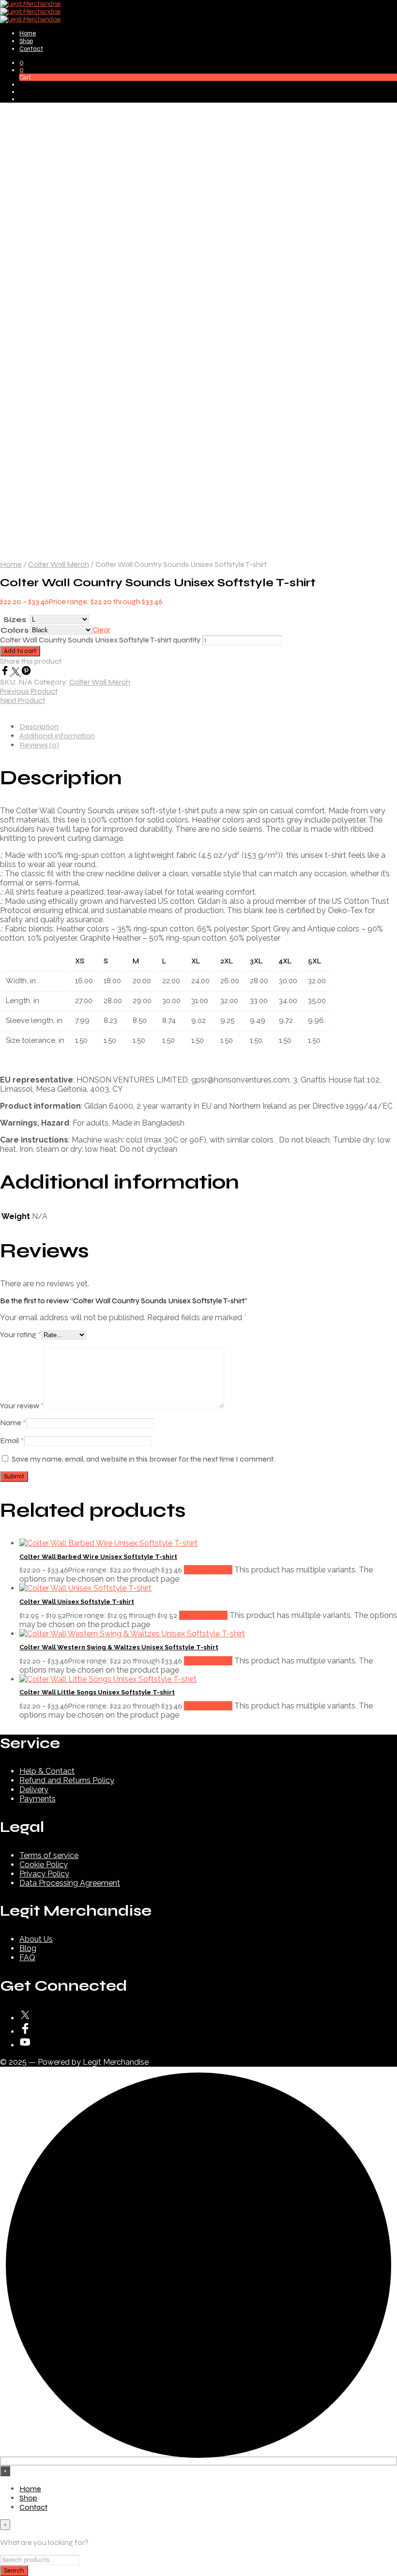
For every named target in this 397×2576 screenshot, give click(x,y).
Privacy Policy (44, 1874)
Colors (15, 630)
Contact (31, 49)
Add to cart (20, 651)
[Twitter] (16, 673)
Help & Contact (47, 1771)
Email (12, 1440)
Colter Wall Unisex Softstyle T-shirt (77, 1602)
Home (28, 33)
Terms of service (49, 1855)
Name (13, 1423)
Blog (28, 1948)
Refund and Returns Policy (67, 1780)
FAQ (27, 1958)
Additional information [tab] (57, 736)
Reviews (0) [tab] (39, 745)
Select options (208, 1570)
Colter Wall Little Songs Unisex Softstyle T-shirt (97, 1692)
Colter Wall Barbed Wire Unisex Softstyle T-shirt (98, 1557)
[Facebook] (6, 673)
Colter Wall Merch (59, 564)
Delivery (34, 1790)
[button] (22, 63)
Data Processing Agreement (70, 1883)
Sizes (15, 619)
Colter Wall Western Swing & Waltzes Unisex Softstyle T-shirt (119, 1647)
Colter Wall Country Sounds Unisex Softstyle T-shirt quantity (100, 640)
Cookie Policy (44, 1865)
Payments (38, 1799)
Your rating (21, 1334)
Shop (26, 41)
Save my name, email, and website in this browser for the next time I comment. (143, 1459)
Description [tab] (39, 726)
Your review (22, 1406)
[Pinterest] (26, 673)
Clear (101, 630)
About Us (36, 1939)
